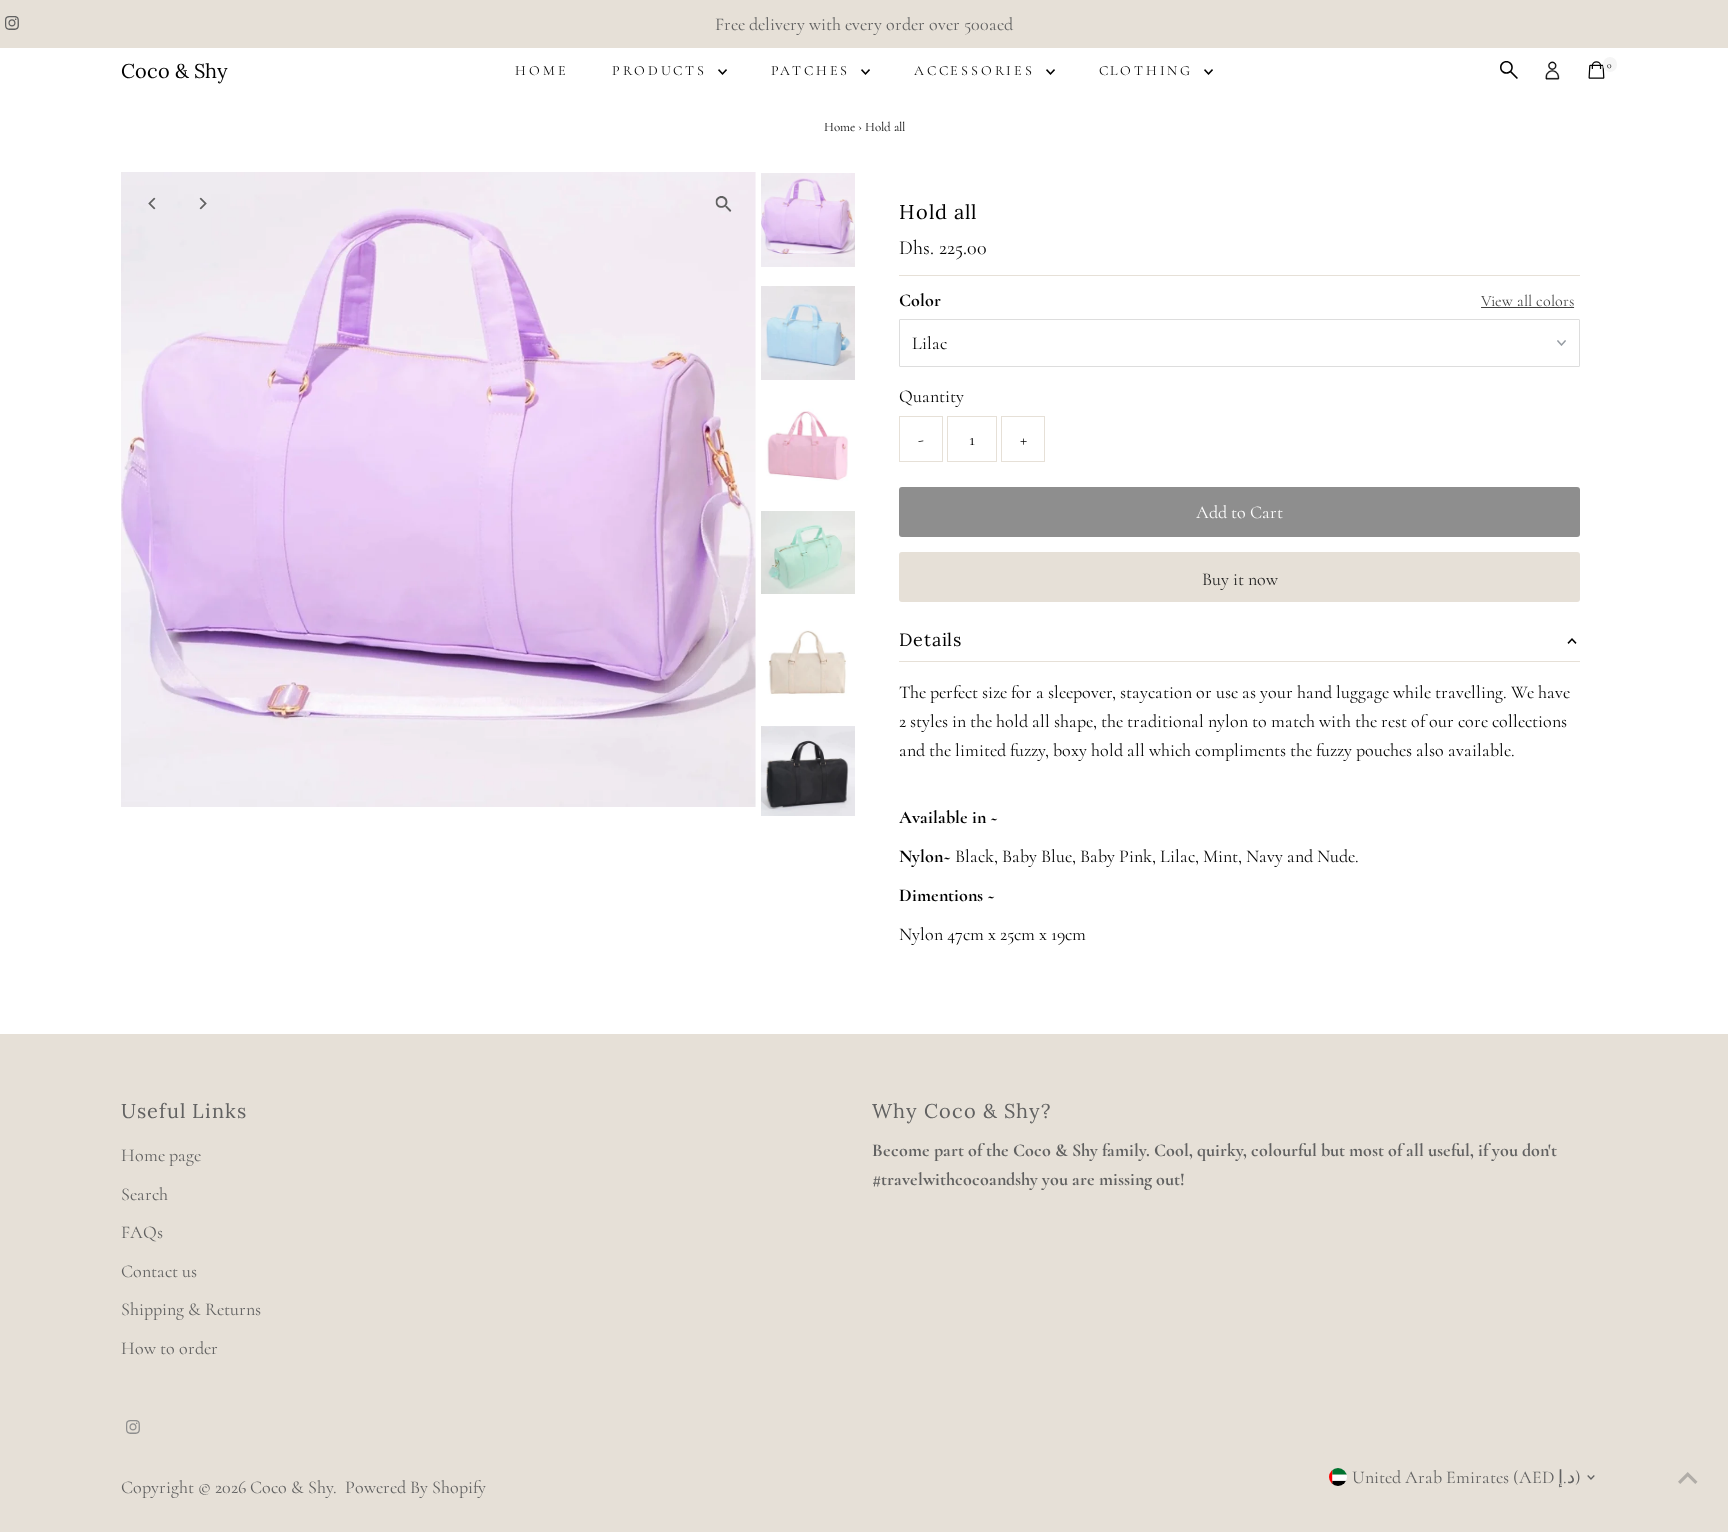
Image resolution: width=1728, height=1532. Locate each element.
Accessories (977, 70)
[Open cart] (1596, 70)
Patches (813, 70)
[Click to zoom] (723, 204)
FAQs (142, 1232)
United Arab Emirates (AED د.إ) (1466, 1477)
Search (144, 1194)
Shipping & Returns (191, 1309)
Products (662, 70)
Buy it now (1240, 579)
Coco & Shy (174, 70)
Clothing (1149, 70)
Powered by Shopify (415, 1487)
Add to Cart (1239, 512)
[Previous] (153, 203)
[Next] (202, 203)
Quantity (931, 396)
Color (920, 300)
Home (541, 70)
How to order (169, 1348)
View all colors (1527, 301)
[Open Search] (1509, 70)
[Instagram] (12, 24)
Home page (161, 1155)
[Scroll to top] (1688, 1477)
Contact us (159, 1271)
